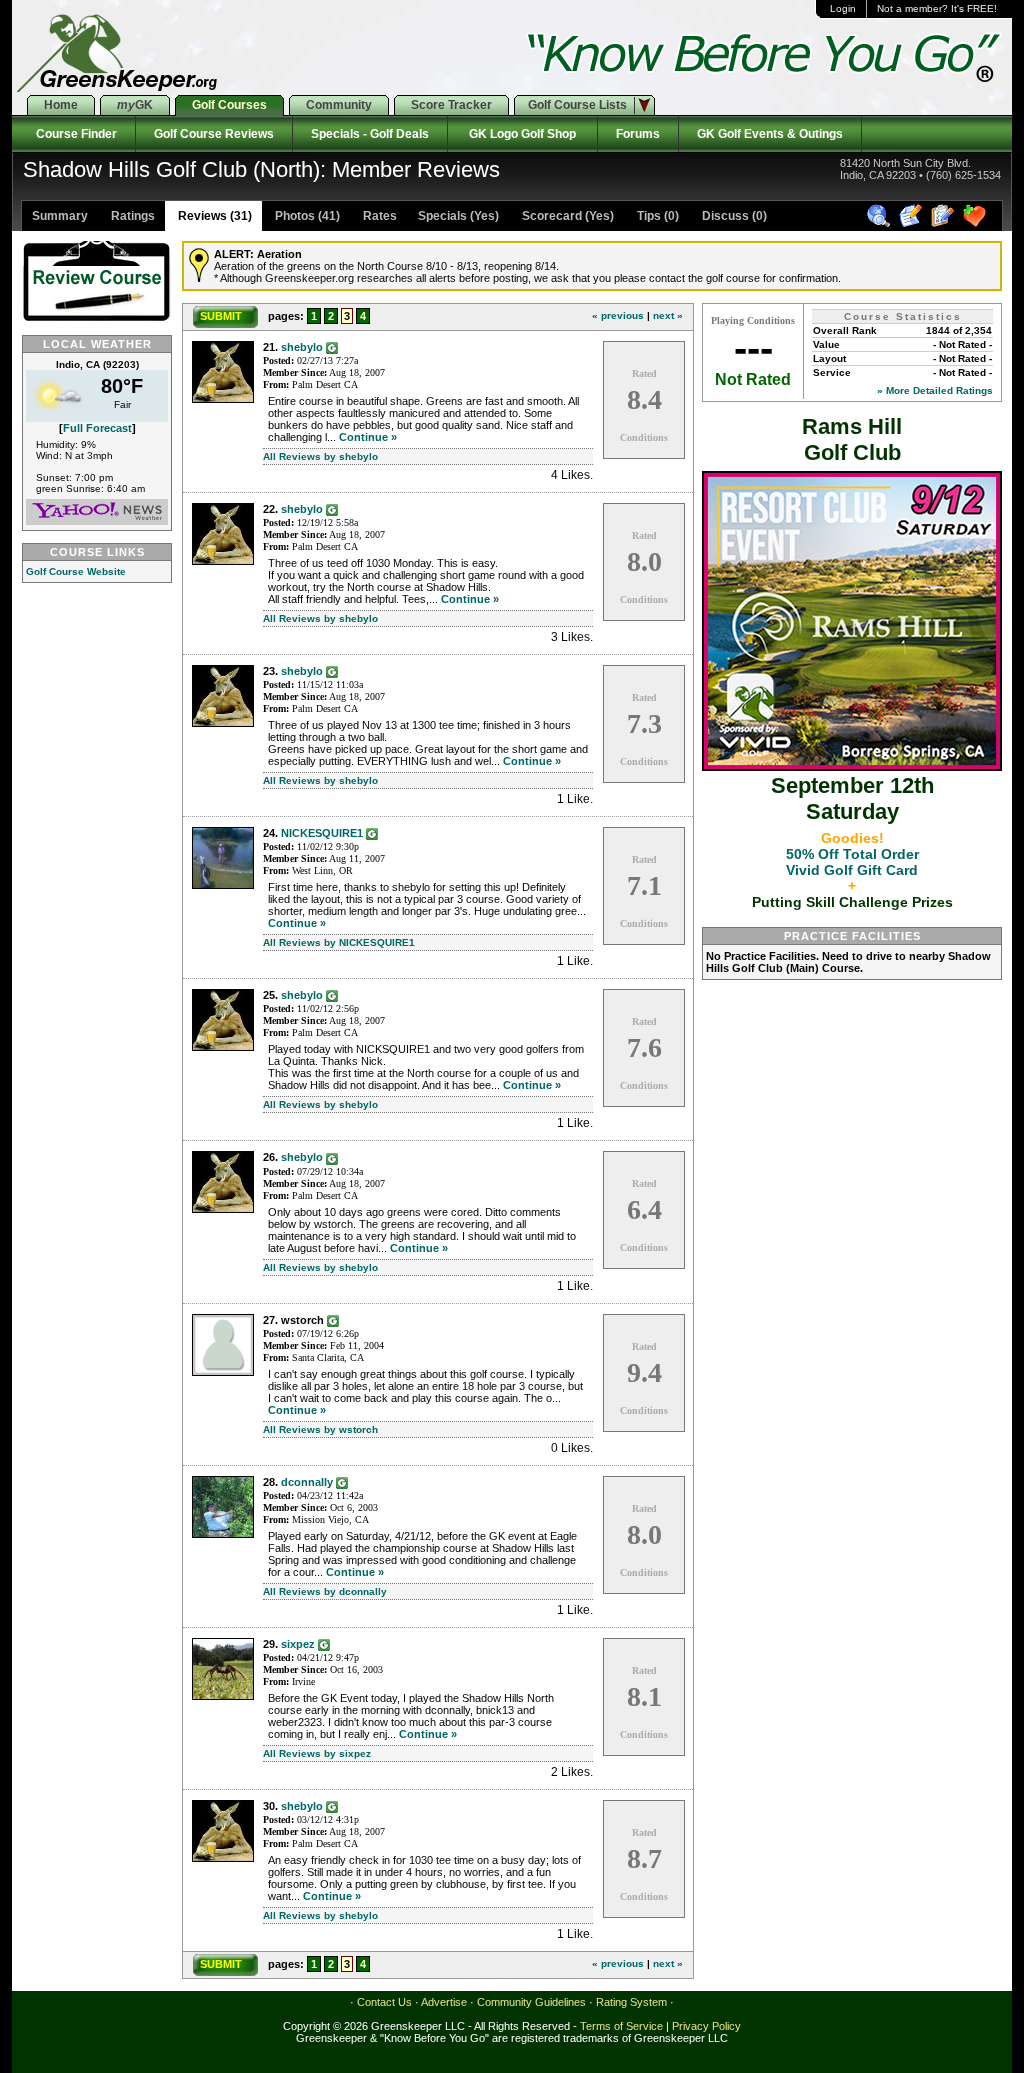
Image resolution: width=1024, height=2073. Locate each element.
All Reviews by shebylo (320, 456)
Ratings (131, 216)
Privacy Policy (706, 2026)
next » (668, 315)
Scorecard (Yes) (566, 216)
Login (843, 8)
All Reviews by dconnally (325, 1591)
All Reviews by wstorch (320, 1429)
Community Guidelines (531, 2002)
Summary (60, 216)
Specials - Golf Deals (370, 134)
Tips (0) (656, 216)
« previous (618, 315)
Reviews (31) (213, 216)
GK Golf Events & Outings (770, 134)
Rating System (631, 2002)
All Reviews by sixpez (317, 1753)
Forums (638, 134)
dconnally (307, 1482)
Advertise (444, 2002)
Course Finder (73, 134)
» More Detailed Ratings (935, 390)
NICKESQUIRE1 (322, 833)
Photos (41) (306, 216)
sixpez (298, 1644)
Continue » (368, 437)
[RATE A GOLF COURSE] (945, 224)
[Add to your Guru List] (332, 347)
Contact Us (384, 2002)
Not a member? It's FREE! (937, 8)
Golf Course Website (76, 571)
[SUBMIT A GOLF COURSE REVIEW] (913, 224)
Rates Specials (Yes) (429, 216)
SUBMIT (221, 316)
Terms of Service (621, 2026)
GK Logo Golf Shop (522, 134)
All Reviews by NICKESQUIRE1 (339, 942)
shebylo (302, 347)
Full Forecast (97, 428)
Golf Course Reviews (214, 134)
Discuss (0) (733, 216)
